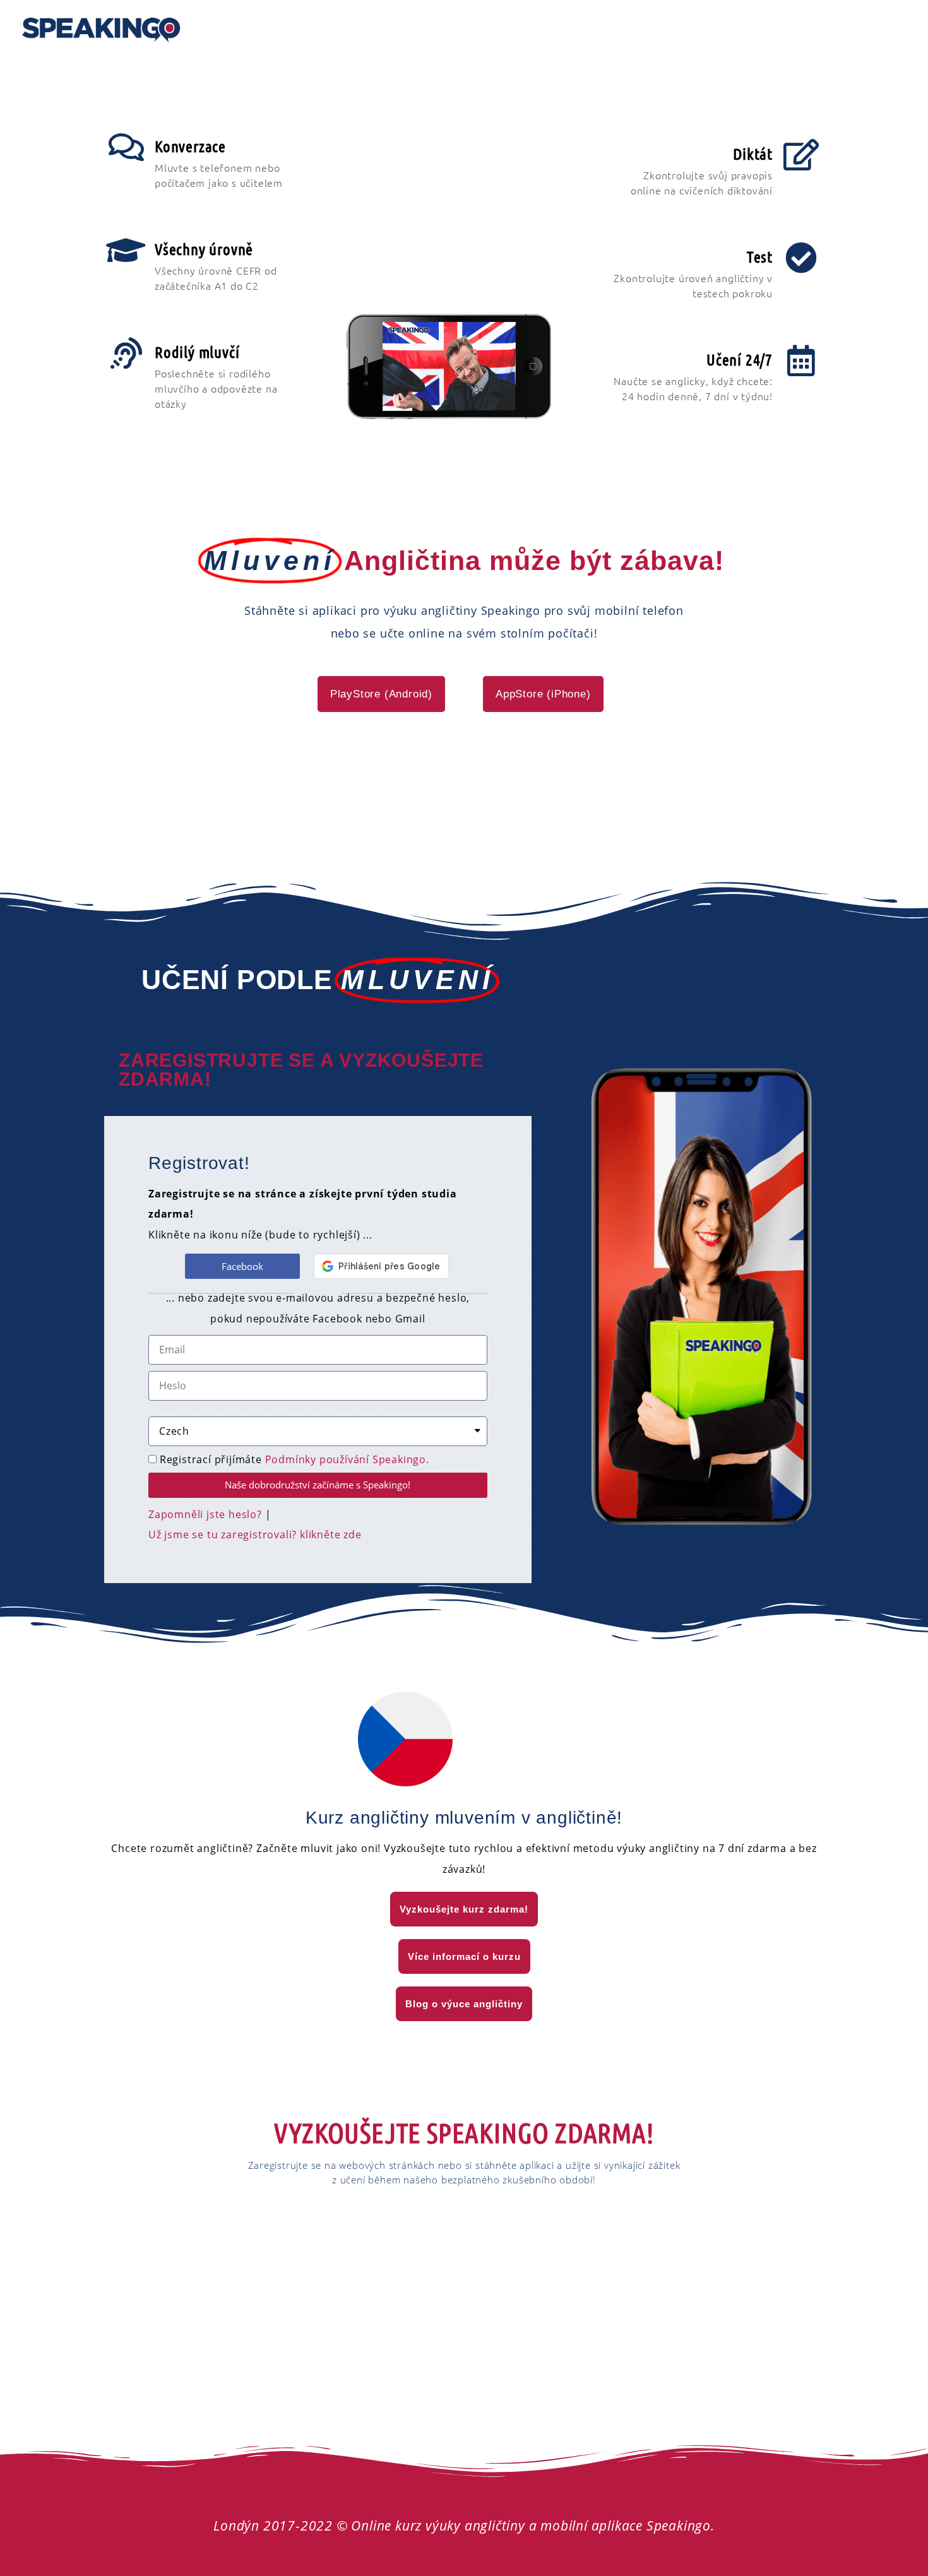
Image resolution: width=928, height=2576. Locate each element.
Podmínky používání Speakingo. (347, 1459)
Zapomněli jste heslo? (205, 1514)
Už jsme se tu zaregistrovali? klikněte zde (255, 1534)
